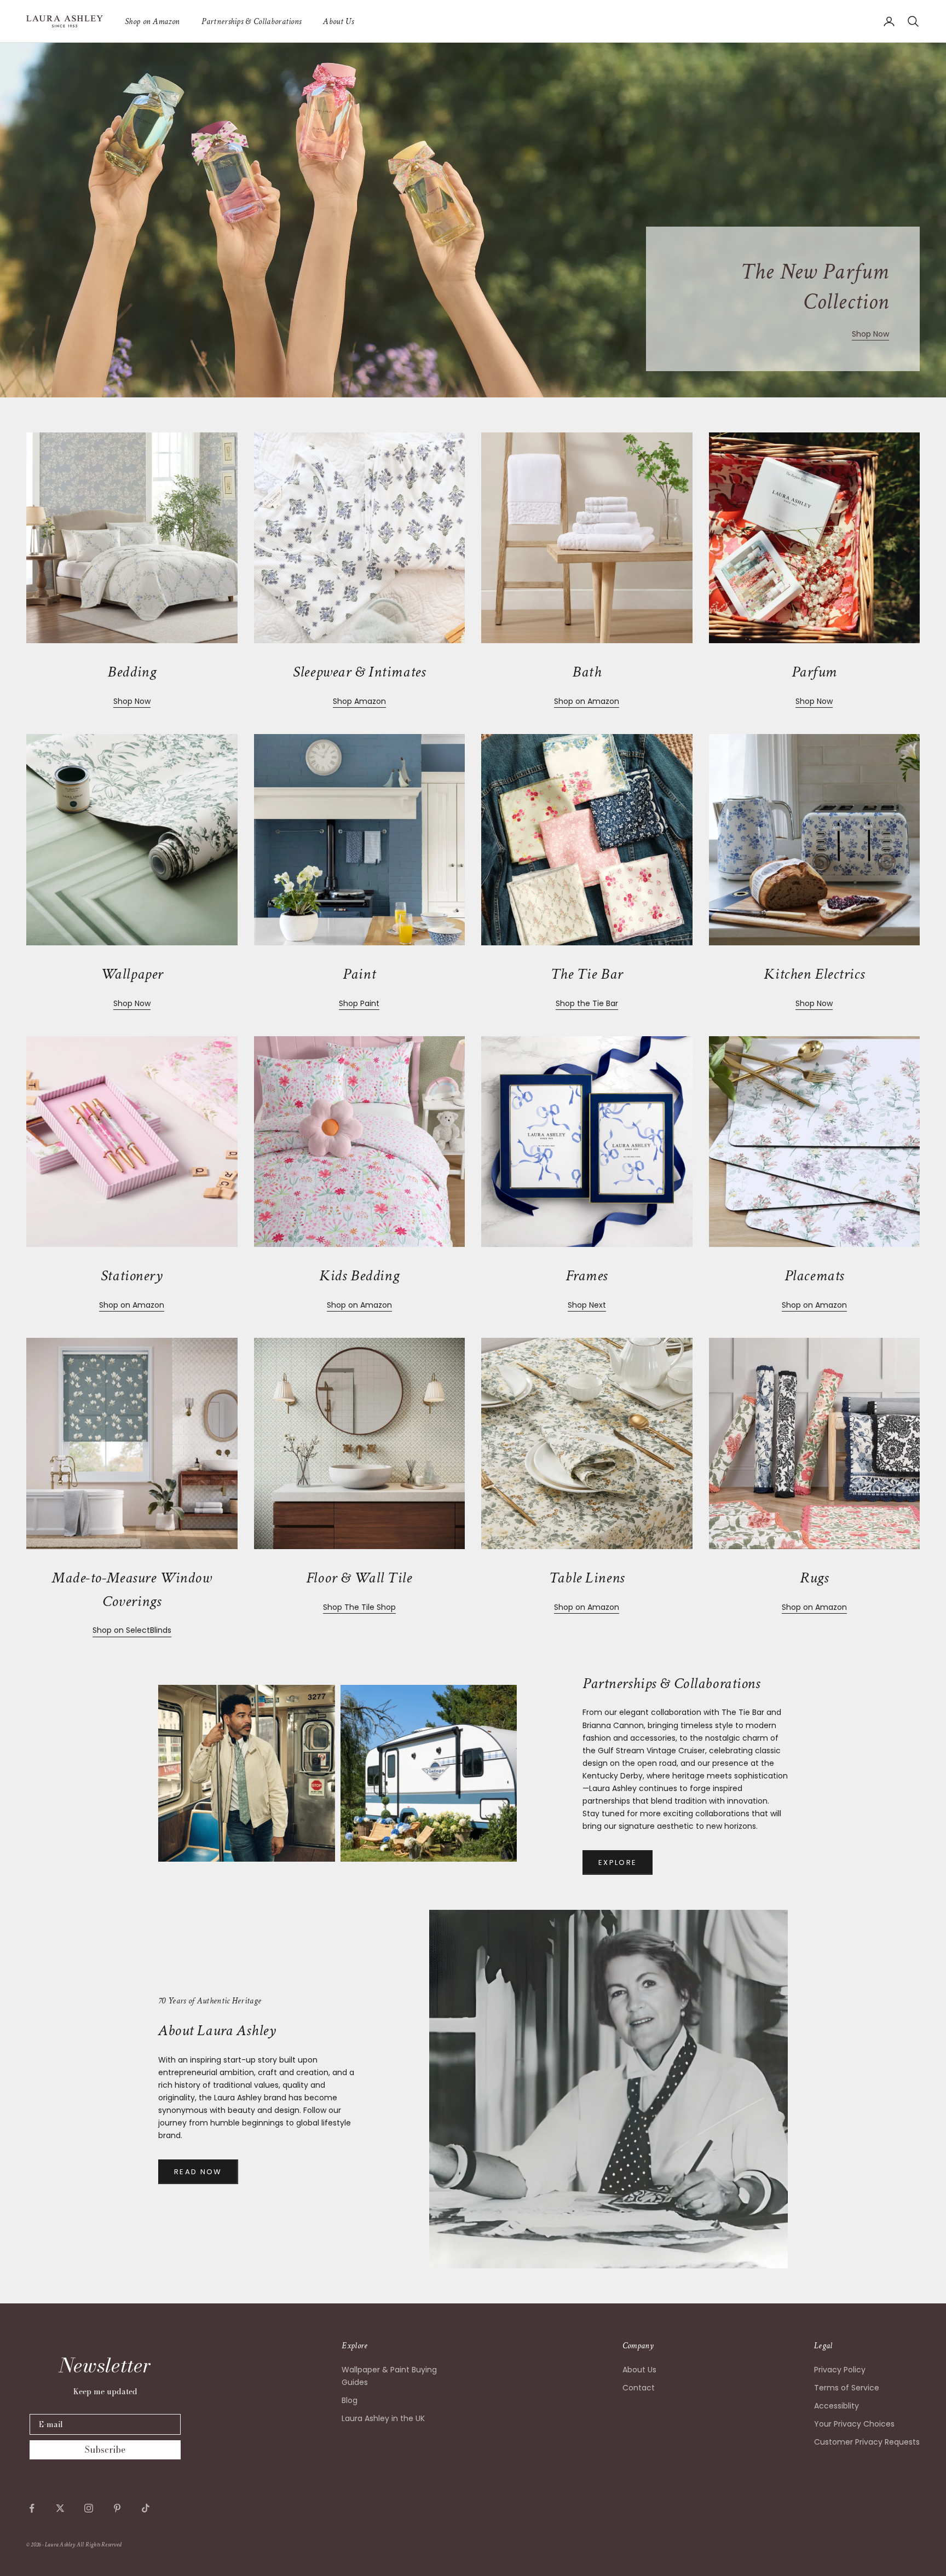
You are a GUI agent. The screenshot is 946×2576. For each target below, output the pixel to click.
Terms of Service (847, 2388)
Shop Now (870, 334)
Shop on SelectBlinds (132, 1630)
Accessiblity (837, 2406)
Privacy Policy (840, 2370)
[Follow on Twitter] (60, 2508)
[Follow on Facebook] (32, 2508)
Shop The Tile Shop (359, 1607)
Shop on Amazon (152, 21)
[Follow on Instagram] (89, 2508)
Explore (618, 1862)
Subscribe (105, 2450)
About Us (338, 21)
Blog (350, 2400)
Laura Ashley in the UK (383, 2418)
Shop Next (587, 1305)
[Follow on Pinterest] (117, 2508)
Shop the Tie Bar (587, 1003)
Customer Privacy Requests (867, 2442)
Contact (639, 2388)
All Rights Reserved (99, 2545)
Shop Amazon (359, 701)
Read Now (198, 2172)
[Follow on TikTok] (146, 2508)
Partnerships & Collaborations (251, 21)
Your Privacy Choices (854, 2424)
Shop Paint (359, 1003)
